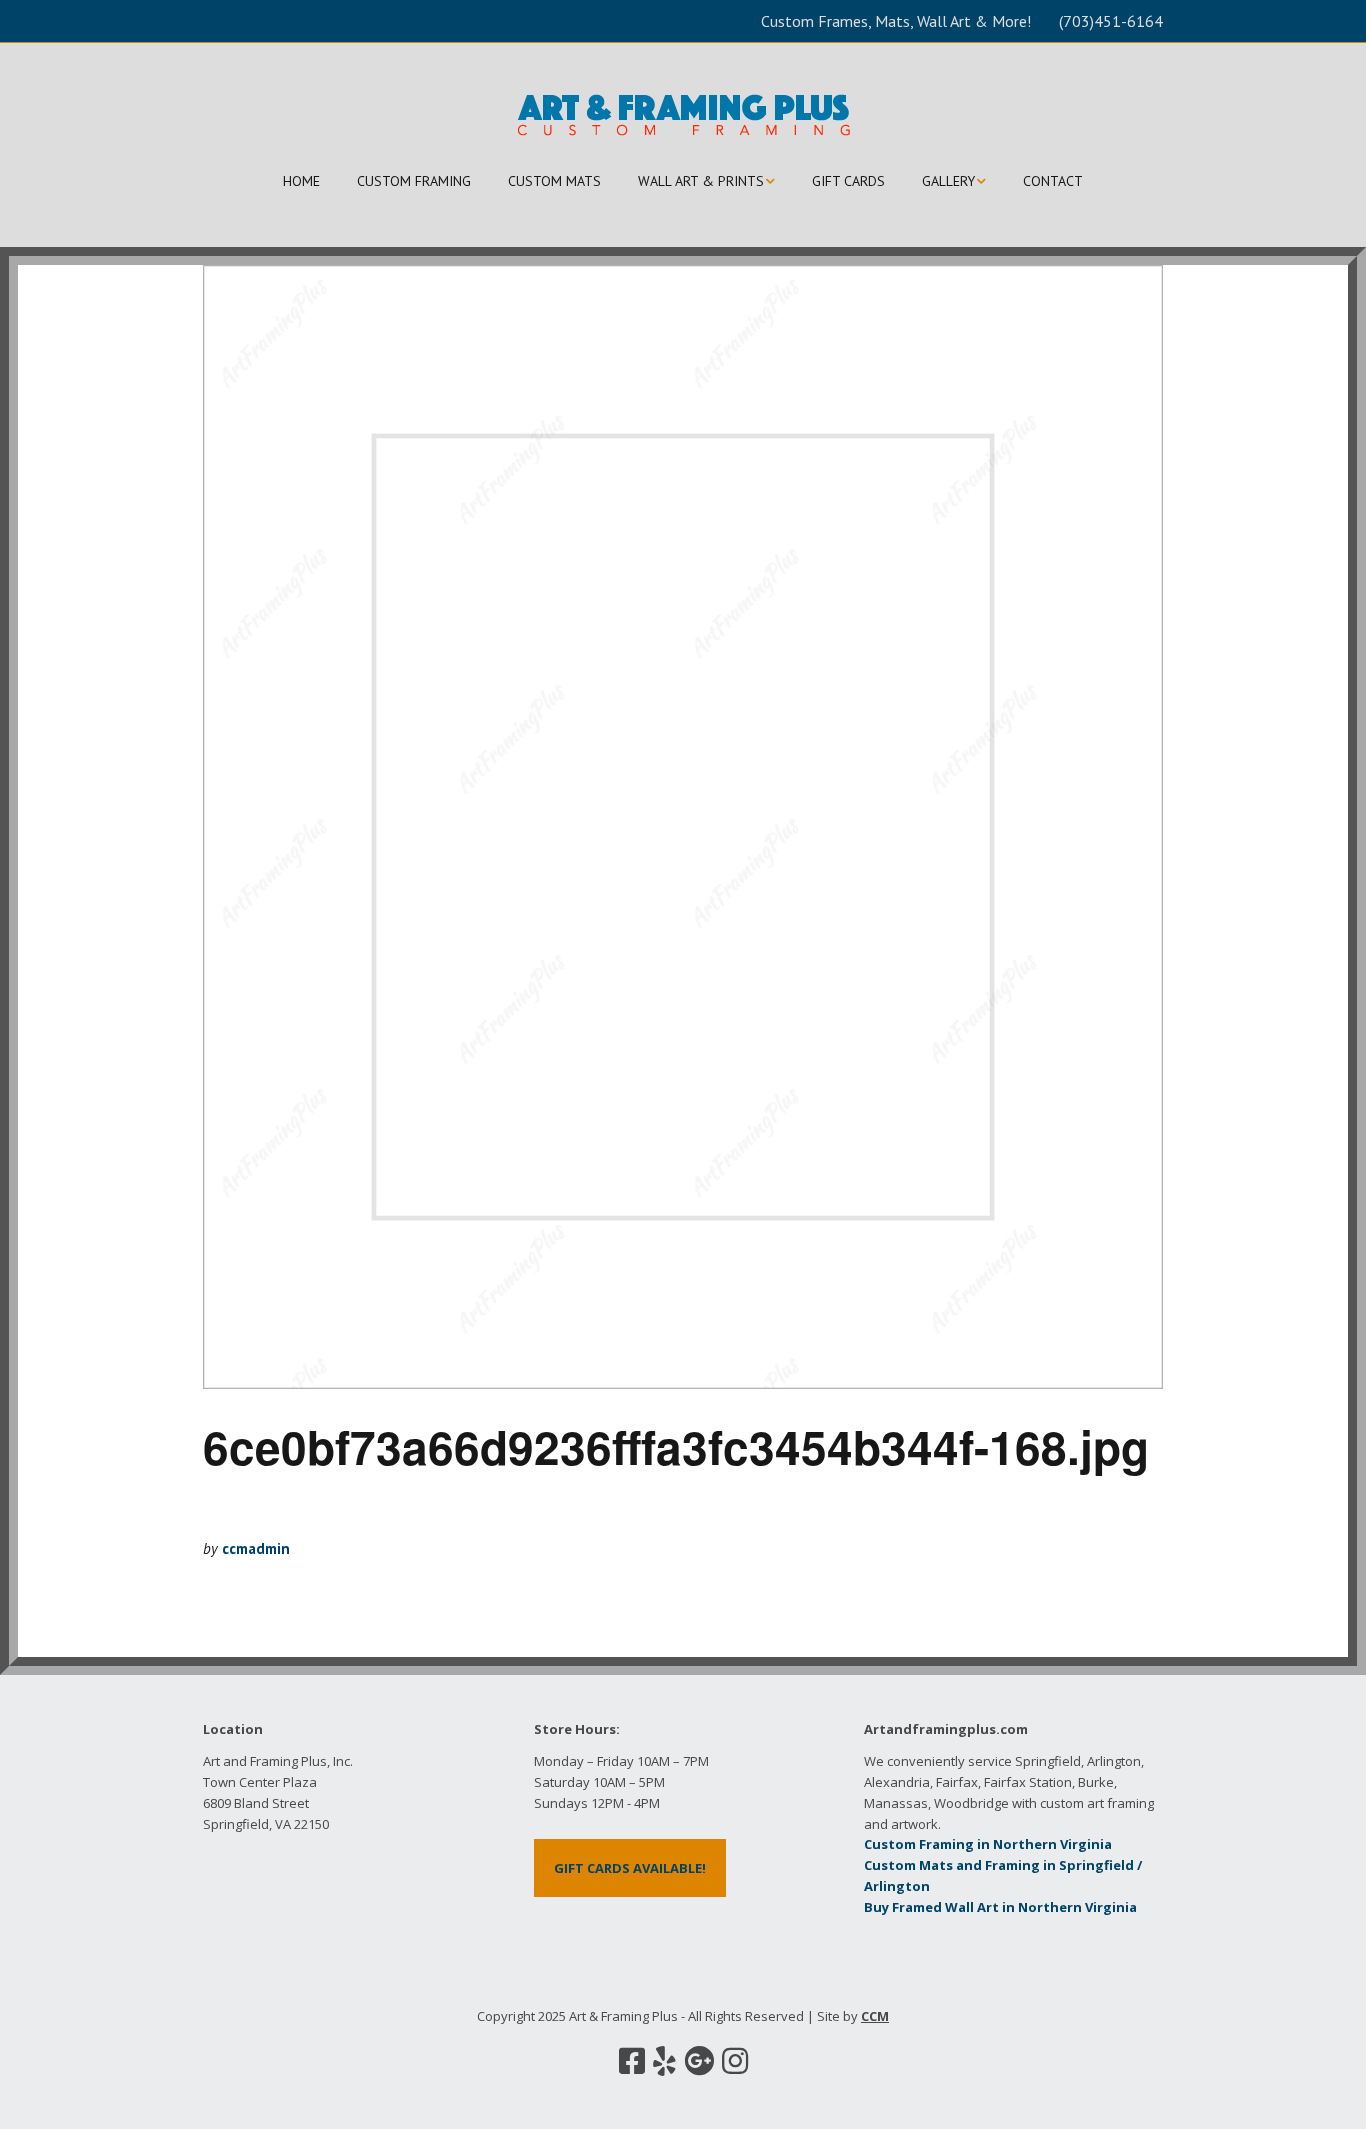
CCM (875, 2016)
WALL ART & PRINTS (701, 181)
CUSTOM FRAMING (414, 181)
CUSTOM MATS (554, 181)
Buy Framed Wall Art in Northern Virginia (1000, 1907)
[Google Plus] (699, 2061)
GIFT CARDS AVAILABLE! (630, 1868)
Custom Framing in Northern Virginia (988, 1844)
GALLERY (948, 181)
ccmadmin (256, 1548)
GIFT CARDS (848, 181)
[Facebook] (632, 2061)
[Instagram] (735, 2061)
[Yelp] (664, 2061)
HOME (301, 181)
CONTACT (1053, 181)
